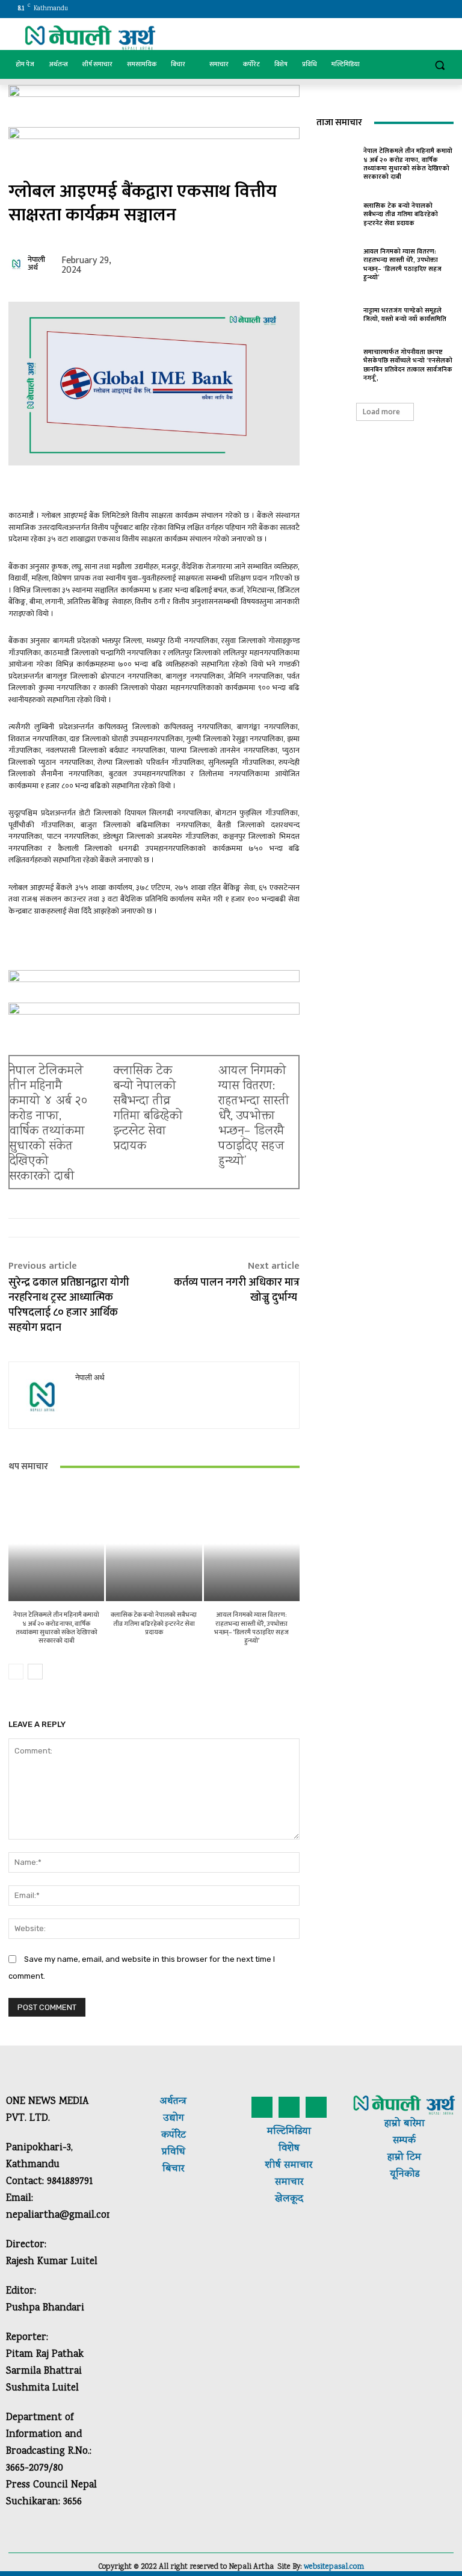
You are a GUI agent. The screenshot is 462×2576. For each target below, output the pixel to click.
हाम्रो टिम (404, 2158)
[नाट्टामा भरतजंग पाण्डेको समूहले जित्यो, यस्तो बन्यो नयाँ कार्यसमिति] (337, 313)
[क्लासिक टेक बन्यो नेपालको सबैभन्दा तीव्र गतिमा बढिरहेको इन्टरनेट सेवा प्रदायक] (154, 1544)
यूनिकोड (405, 2175)
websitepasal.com (334, 2567)
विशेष (289, 2149)
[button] (439, 65)
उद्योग (174, 2119)
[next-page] (35, 1672)
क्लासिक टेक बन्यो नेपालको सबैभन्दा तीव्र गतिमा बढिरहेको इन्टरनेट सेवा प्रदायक (148, 1109)
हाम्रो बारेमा (405, 2124)
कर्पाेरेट (174, 2136)
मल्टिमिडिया (289, 2132)
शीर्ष (273, 2166)
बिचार (173, 2169)
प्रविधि (174, 2152)
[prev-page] (16, 1672)
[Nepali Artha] (90, 38)
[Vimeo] (430, 9)
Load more (381, 412)
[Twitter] (414, 9)
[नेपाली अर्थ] (17, 264)
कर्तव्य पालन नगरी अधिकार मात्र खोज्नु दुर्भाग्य (237, 1290)
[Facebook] (380, 9)
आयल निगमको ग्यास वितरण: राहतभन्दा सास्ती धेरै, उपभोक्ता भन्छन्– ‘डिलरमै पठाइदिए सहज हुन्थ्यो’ (254, 1117)
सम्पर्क (404, 2141)
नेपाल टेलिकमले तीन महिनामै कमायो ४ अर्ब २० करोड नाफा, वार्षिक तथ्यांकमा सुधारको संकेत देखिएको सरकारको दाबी (48, 1124)
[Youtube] (447, 9)
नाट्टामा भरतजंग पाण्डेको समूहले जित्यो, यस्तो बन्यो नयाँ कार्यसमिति (405, 315)
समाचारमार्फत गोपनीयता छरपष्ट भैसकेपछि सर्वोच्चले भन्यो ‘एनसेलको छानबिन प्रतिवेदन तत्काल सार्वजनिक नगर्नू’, (408, 365)
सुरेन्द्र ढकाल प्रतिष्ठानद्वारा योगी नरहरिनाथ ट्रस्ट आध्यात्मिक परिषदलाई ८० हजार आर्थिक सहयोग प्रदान (69, 1305)
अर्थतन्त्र (173, 2102)
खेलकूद (289, 2199)
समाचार (297, 2166)
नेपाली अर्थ (36, 264)
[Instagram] (397, 9)
